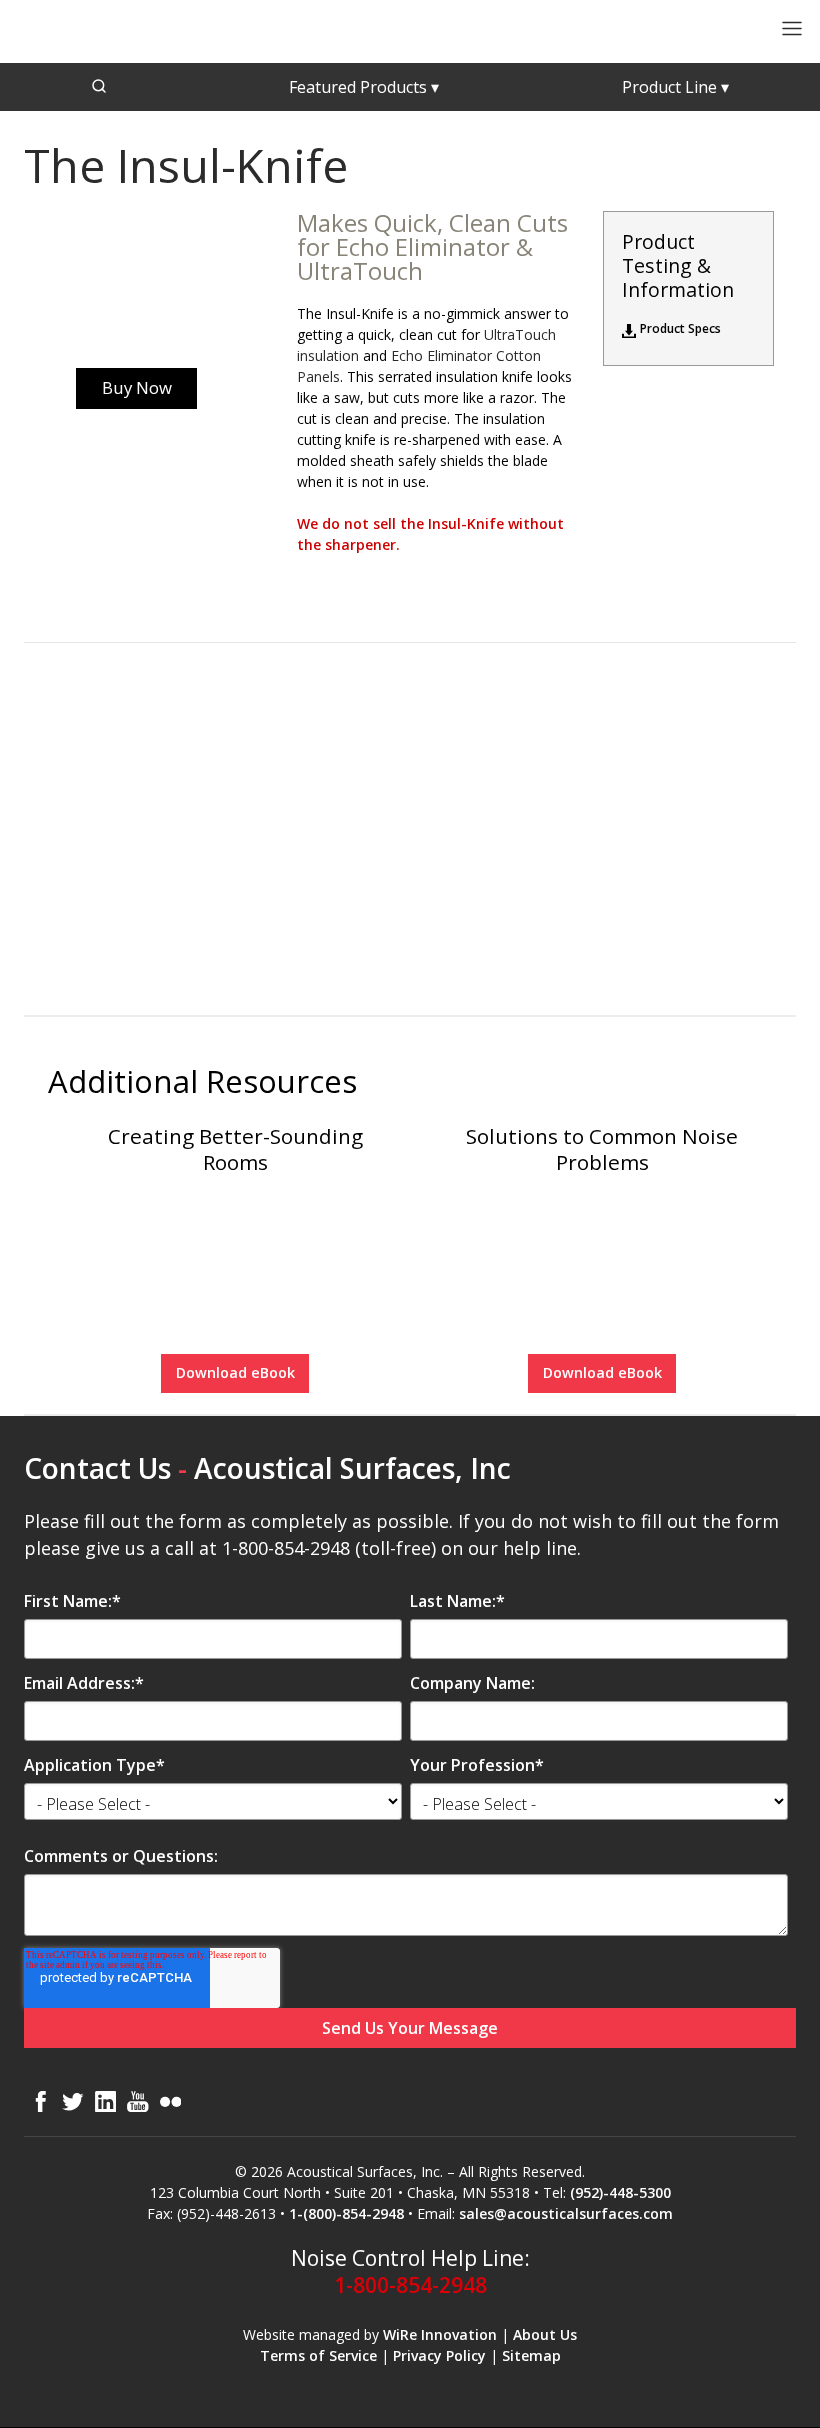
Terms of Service (318, 2355)
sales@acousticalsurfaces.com (566, 2213)
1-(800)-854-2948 (346, 2213)
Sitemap (531, 2355)
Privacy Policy (439, 2355)
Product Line (675, 87)
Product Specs (680, 329)
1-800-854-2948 (410, 2285)
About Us (545, 2334)
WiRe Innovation (440, 2334)
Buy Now (137, 387)
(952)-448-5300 (620, 2192)
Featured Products (364, 87)
